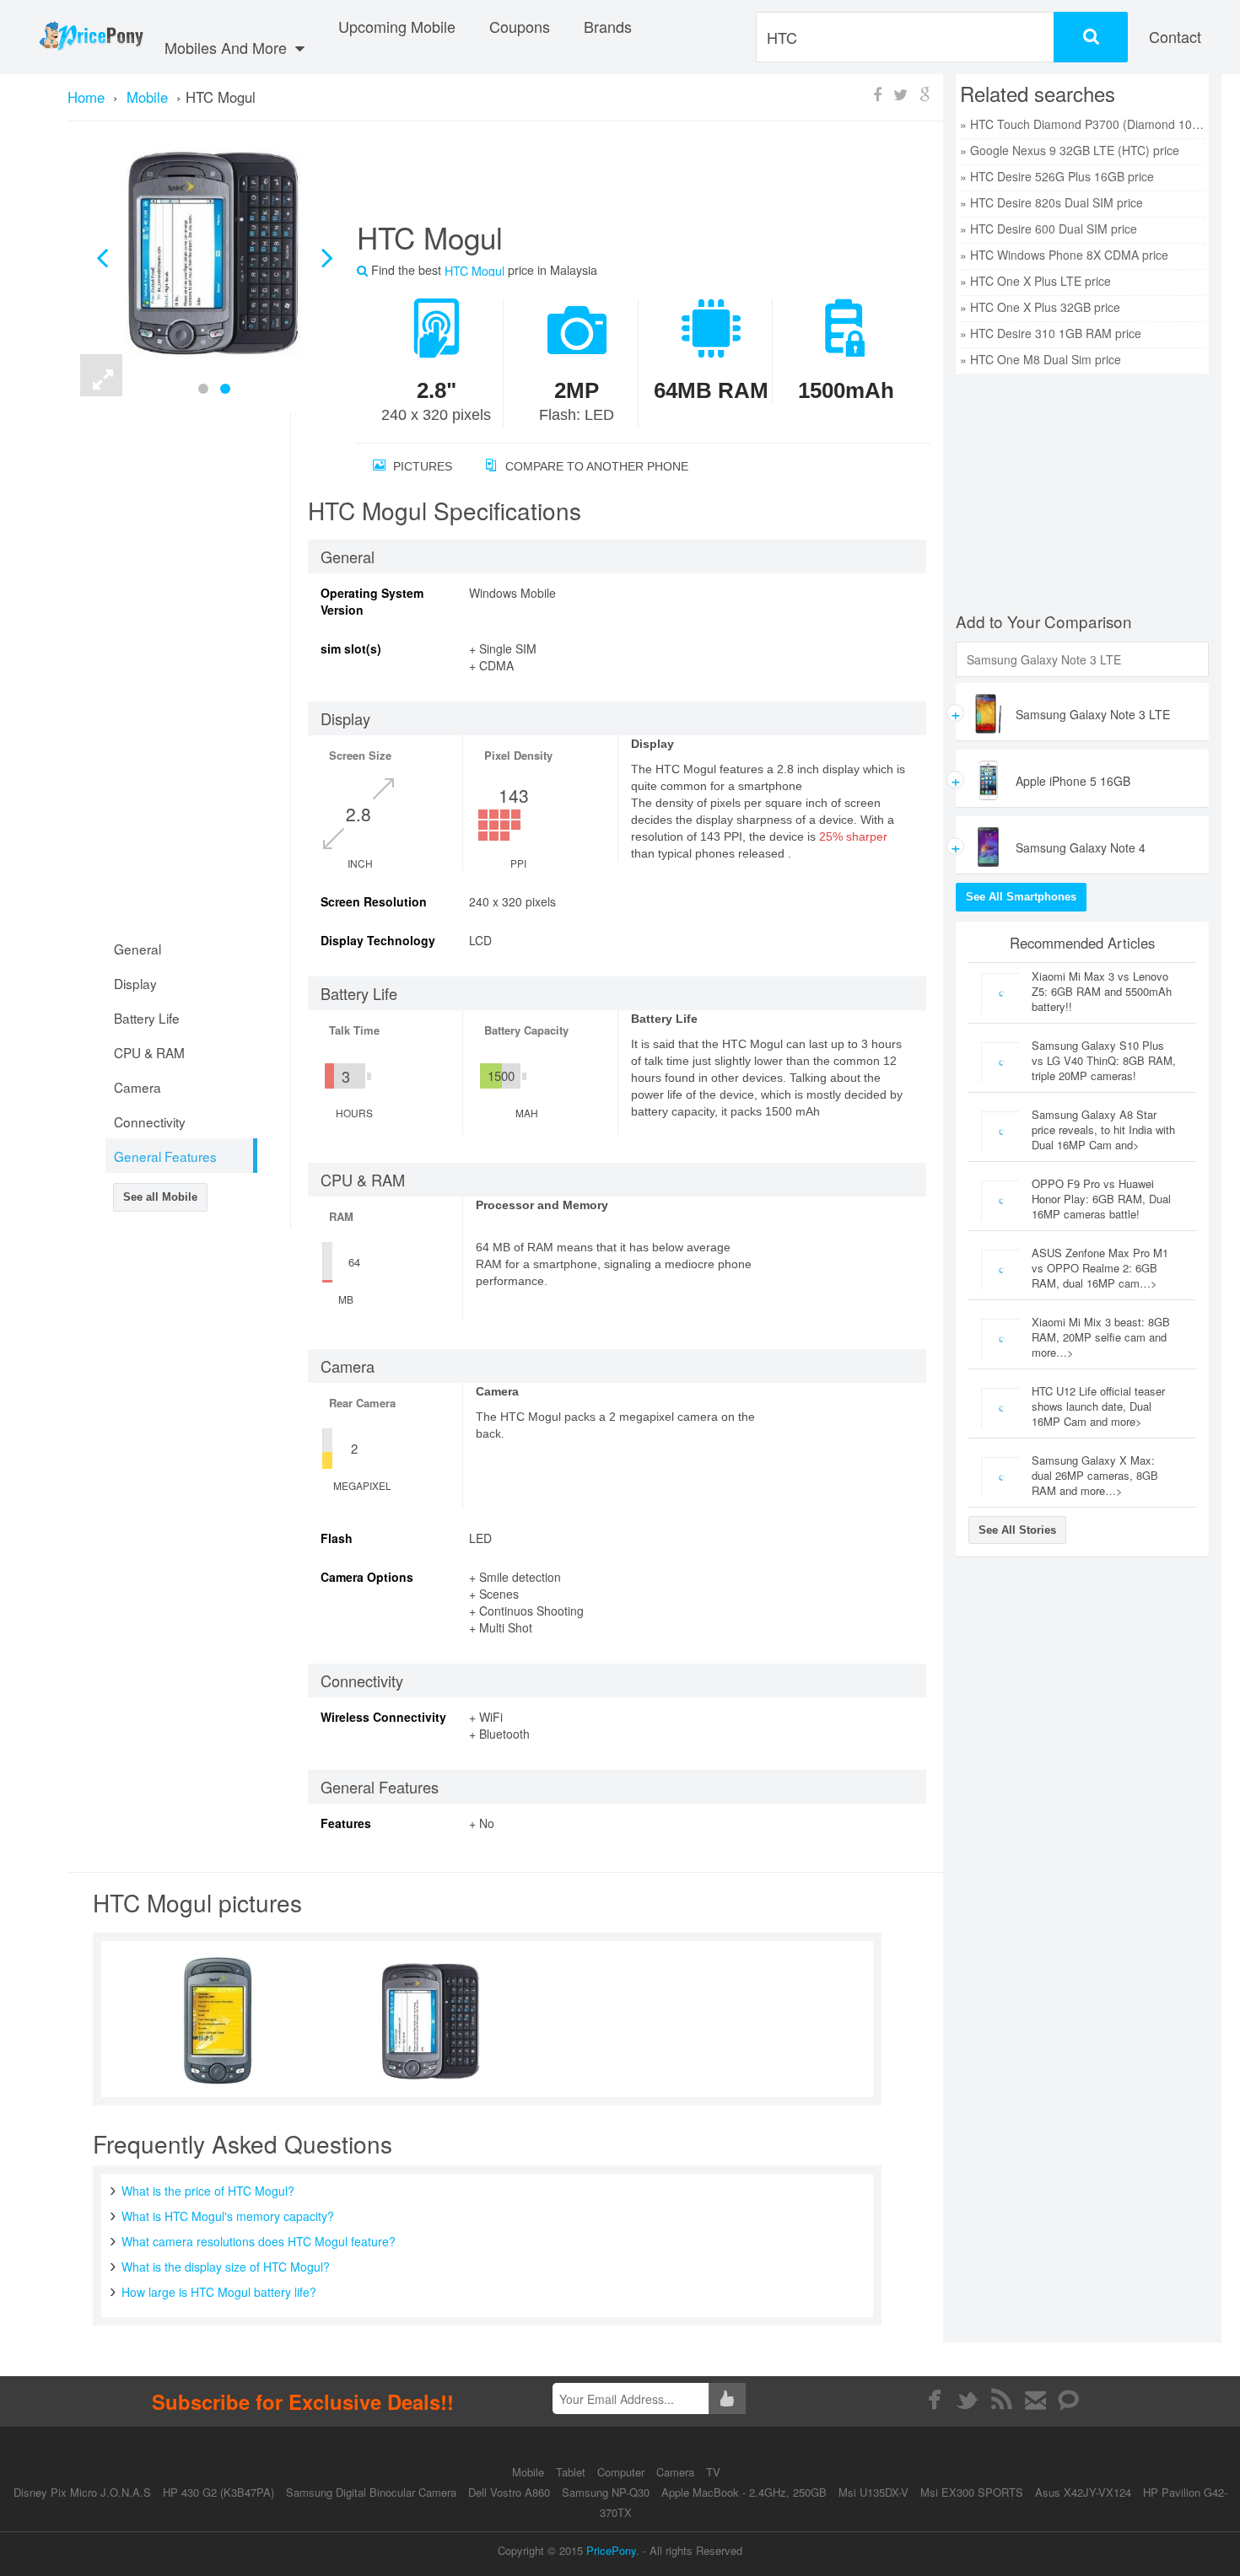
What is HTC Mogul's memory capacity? (228, 2216)
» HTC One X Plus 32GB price (1040, 307)
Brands (608, 26)
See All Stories (1017, 1530)
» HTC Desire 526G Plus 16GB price (1057, 176)
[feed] (1002, 2400)
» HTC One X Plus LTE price (1035, 281)
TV (713, 2472)
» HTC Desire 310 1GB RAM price (1051, 333)
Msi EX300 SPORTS (972, 2492)
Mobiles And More (228, 47)
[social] (1069, 2400)
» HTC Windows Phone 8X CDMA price (1064, 255)
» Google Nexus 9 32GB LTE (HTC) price (1070, 150)
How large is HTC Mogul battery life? (219, 2292)
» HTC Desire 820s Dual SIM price (1051, 202)
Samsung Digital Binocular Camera (371, 2492)
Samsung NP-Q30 (606, 2492)
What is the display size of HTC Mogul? (226, 2267)
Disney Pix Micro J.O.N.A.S (82, 2492)
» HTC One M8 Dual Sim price (1041, 359)
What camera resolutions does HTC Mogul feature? (259, 2241)
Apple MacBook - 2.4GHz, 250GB (744, 2492)
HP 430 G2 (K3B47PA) (218, 2492)
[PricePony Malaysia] (91, 37)
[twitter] (968, 2400)
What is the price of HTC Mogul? (208, 2191)
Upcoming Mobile (397, 26)
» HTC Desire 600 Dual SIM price (1049, 229)
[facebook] (934, 2400)
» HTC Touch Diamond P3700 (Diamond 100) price (1082, 124)
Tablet (572, 2472)
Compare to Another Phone (595, 466)
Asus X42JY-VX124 (1083, 2492)
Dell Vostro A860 (509, 2492)
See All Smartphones (1021, 897)
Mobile (530, 2472)
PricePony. (613, 2550)
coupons (520, 26)
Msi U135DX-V (873, 2492)
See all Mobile (160, 1197)
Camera (677, 2472)
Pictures (421, 466)
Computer (623, 2472)
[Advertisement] (623, 178)
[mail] (1035, 2400)
